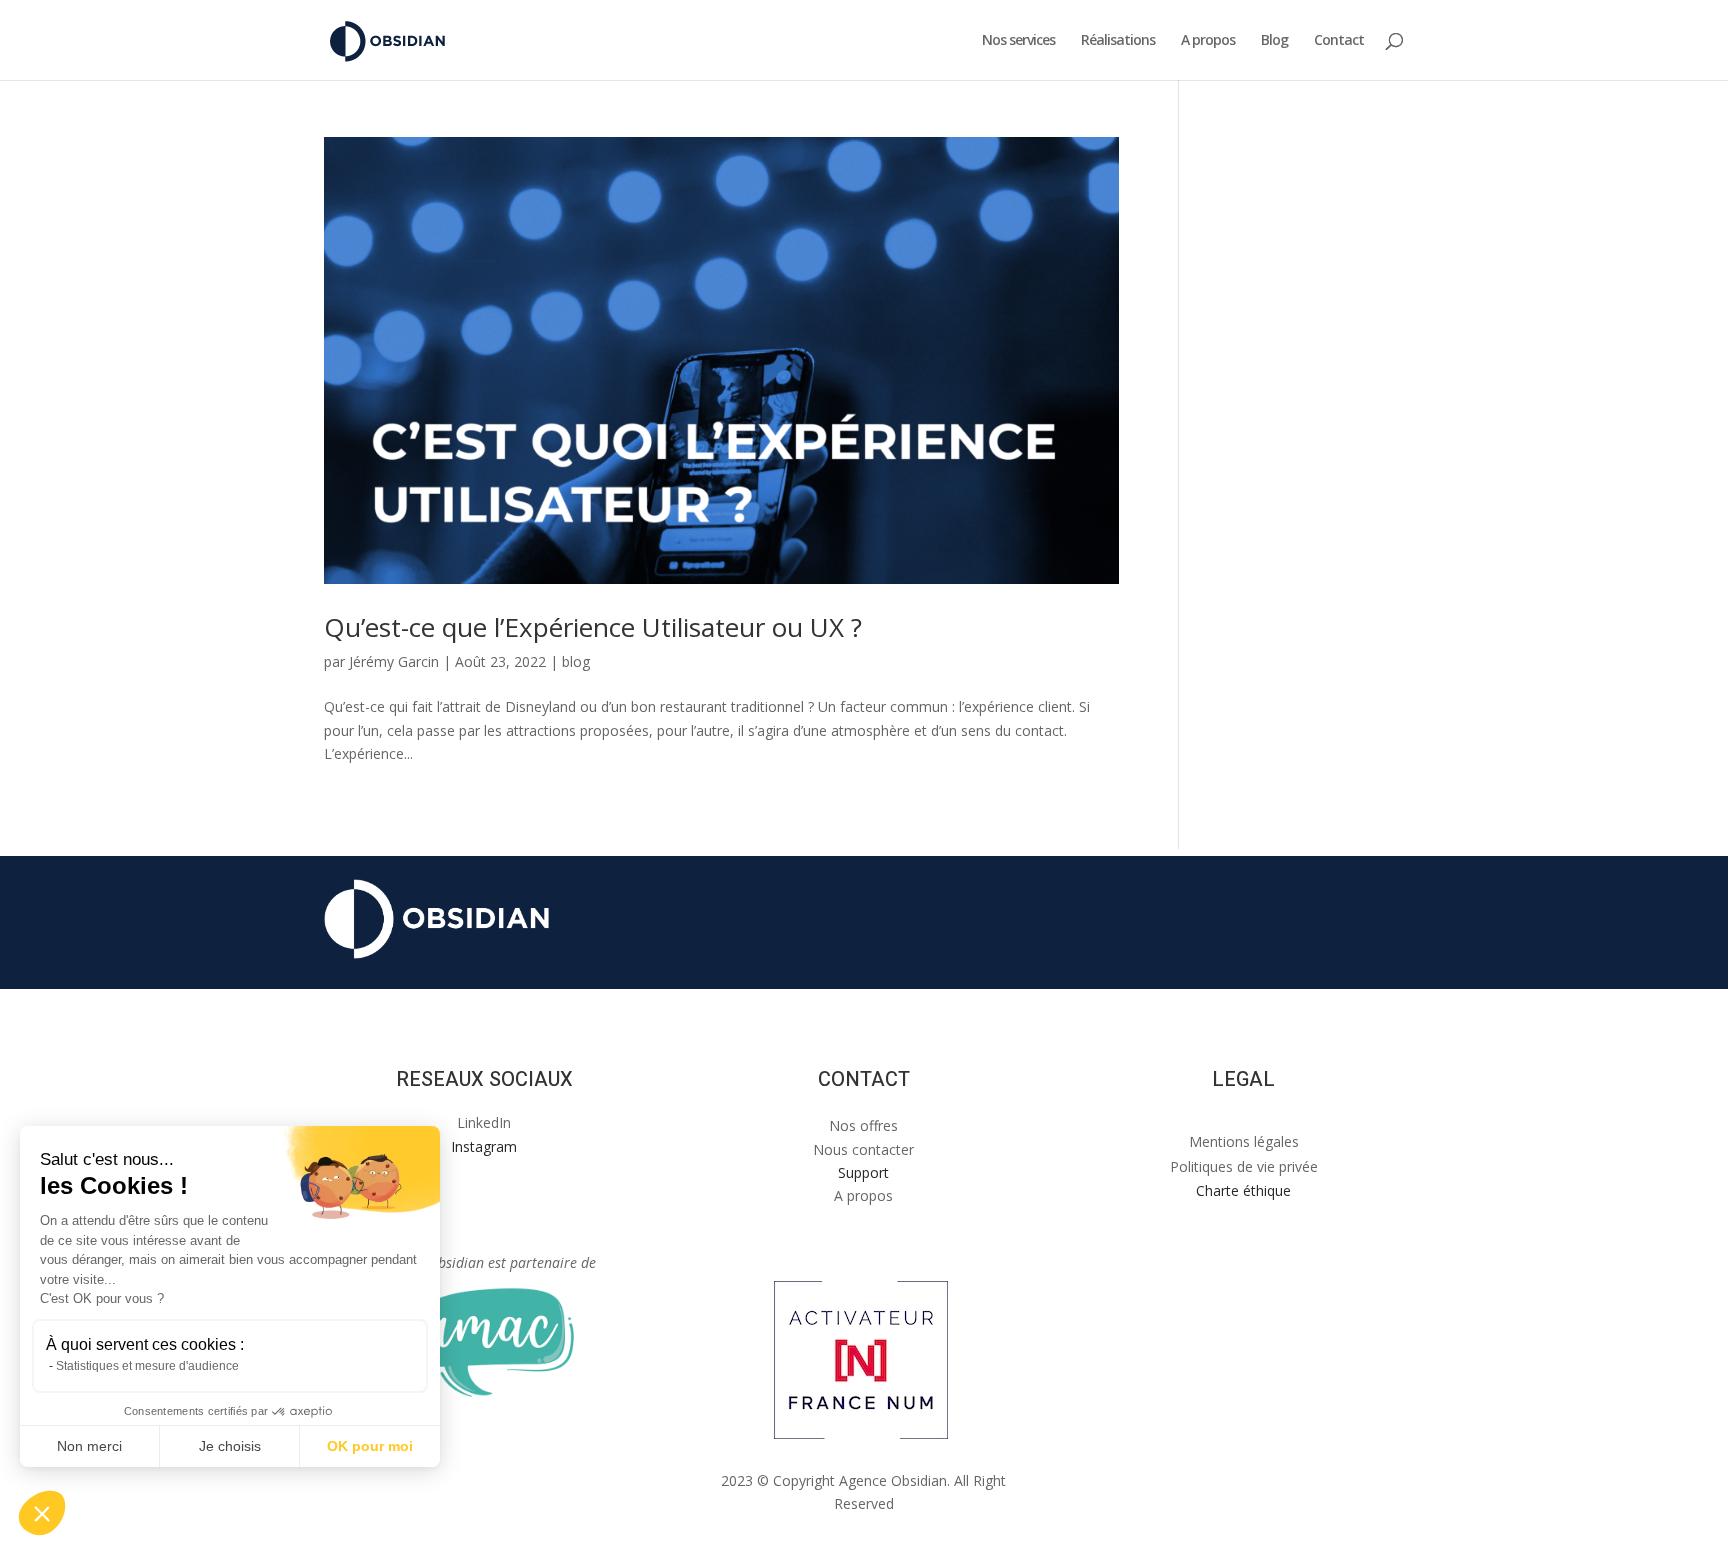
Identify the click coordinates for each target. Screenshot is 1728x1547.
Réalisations (1118, 41)
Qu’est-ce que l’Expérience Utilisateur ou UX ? (593, 627)
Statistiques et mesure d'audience (147, 1366)
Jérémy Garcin (394, 661)
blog (576, 661)
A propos (1208, 41)
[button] (42, 1513)
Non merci (89, 1446)
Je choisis (230, 1446)
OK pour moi (370, 1446)
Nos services (1018, 41)
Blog (1274, 41)
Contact (1339, 41)
